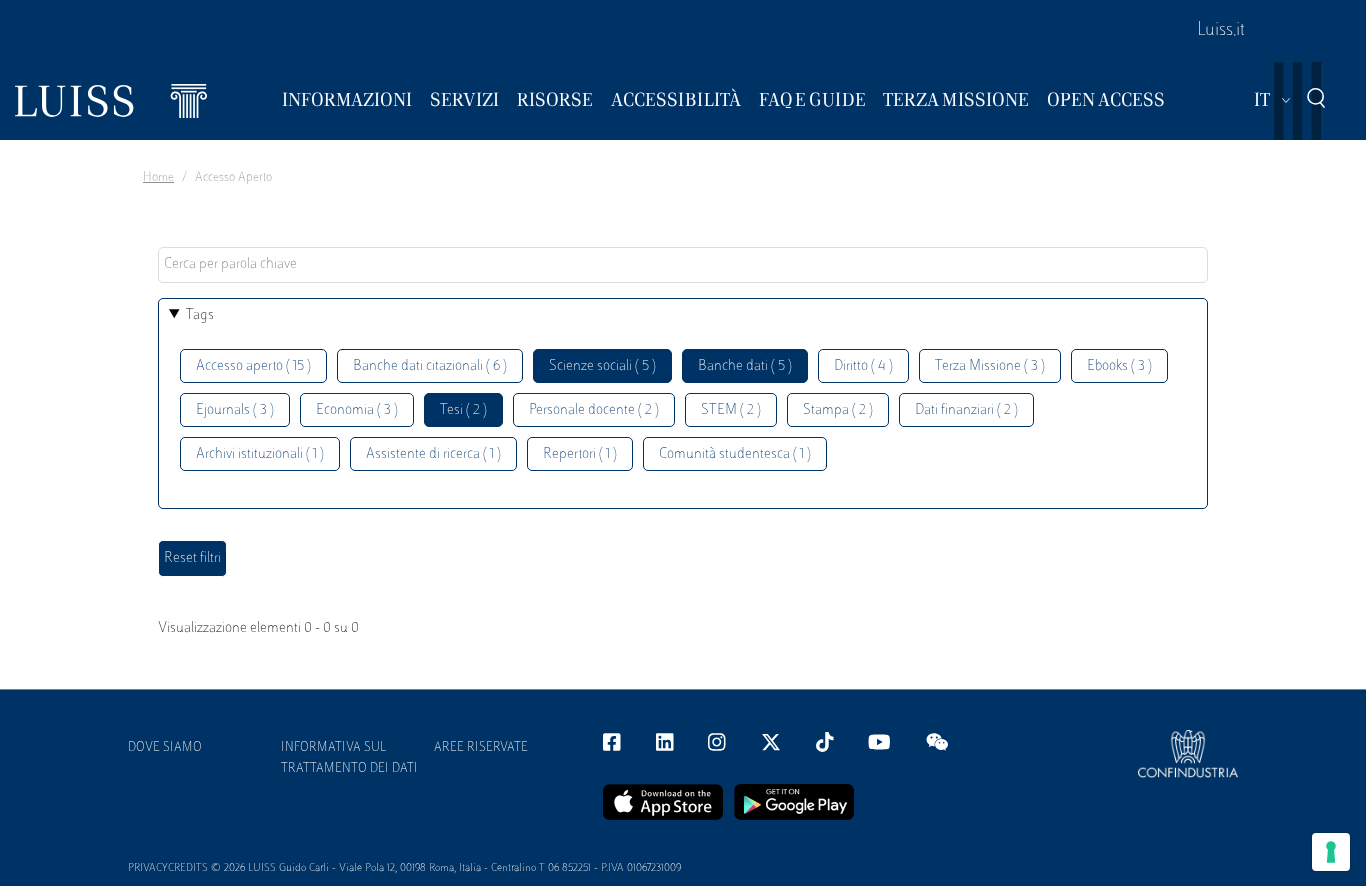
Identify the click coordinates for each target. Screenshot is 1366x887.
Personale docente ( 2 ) (594, 410)
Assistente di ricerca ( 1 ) (433, 454)
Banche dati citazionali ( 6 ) (430, 366)
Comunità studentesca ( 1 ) (735, 454)
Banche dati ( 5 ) (745, 366)
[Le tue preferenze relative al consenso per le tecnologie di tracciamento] (1331, 852)
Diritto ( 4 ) (863, 366)
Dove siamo (165, 748)
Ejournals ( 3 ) (235, 410)
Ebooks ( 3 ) (1119, 366)
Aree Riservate (481, 748)
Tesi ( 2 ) (463, 410)
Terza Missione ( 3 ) (990, 366)
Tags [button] (200, 315)
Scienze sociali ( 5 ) (602, 366)
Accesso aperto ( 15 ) (253, 366)
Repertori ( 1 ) (580, 454)
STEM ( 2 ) (731, 410)
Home (158, 178)
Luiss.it (1221, 31)
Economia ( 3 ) (357, 410)
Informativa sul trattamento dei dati (349, 758)
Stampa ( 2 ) (838, 410)
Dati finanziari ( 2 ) (966, 410)
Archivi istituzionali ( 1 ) (260, 454)
